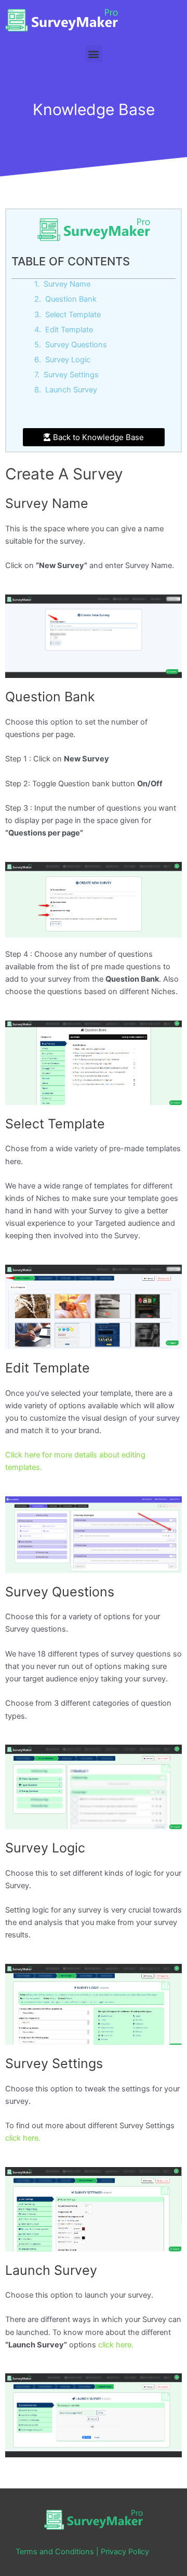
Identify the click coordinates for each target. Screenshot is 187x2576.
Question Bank (71, 299)
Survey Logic (68, 360)
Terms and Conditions (55, 2552)
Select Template (73, 315)
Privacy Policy (125, 2552)
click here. (23, 2138)
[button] (94, 54)
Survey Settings (71, 375)
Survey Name (67, 284)
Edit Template (69, 330)
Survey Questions (76, 345)
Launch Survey (71, 390)
